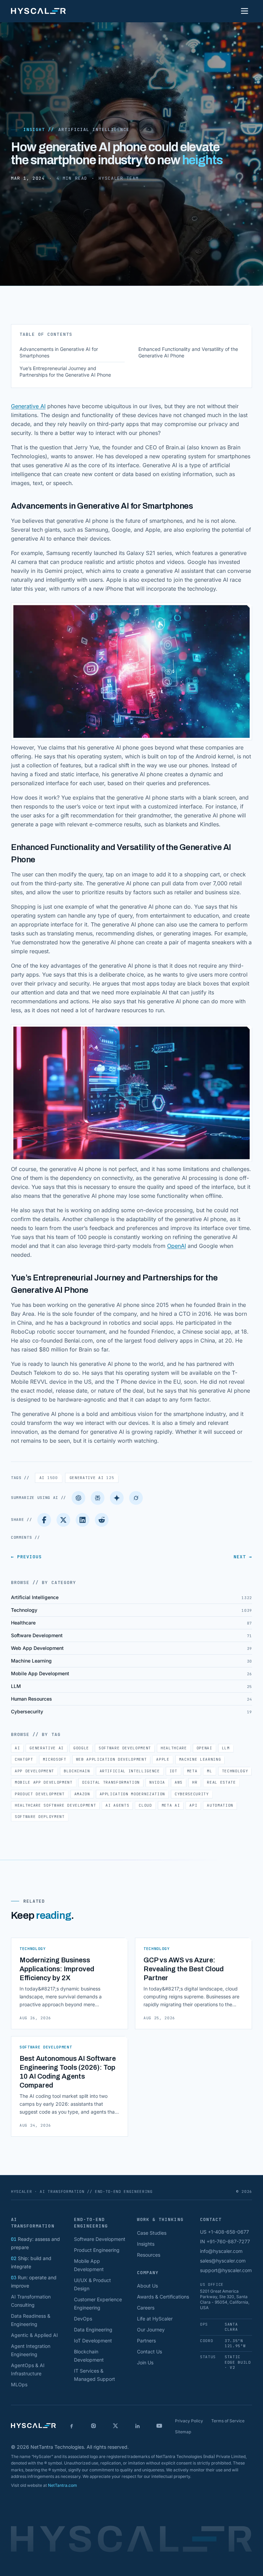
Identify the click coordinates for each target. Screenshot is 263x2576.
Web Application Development (111, 1759)
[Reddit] (102, 1520)
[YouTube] (159, 2426)
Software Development (125, 1748)
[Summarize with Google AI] (117, 1498)
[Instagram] (93, 2426)
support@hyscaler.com (226, 2270)
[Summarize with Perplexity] (98, 1498)
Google (81, 1748)
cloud (145, 1805)
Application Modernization (133, 1794)
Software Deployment (40, 1817)
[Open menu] (245, 11)
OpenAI (177, 1246)
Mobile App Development (44, 1782)
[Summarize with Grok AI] (136, 1498)
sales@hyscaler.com (223, 2261)
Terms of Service (228, 2421)
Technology (235, 1771)
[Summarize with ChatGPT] (78, 1498)
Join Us (145, 2362)
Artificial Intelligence (94, 129)
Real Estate (221, 1782)
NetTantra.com (62, 2485)
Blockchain (77, 1771)
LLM (226, 1748)
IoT (173, 1771)
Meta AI (171, 1805)
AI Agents (117, 1805)
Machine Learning (200, 1759)
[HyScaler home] (38, 11)
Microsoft (55, 1759)
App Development (34, 1771)
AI (49, 1478)
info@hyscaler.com (221, 2251)
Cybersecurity (192, 1794)
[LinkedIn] (83, 1520)
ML (209, 1771)
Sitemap (183, 2432)
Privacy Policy (189, 2421)
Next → (243, 1557)
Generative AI (28, 406)
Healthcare (174, 1748)
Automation (220, 1805)
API (193, 1805)
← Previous (26, 1557)
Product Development (40, 1794)
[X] (115, 2426)
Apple (163, 1759)
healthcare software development (55, 1805)
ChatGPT (24, 1759)
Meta (192, 1771)
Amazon (82, 1794)
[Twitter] (63, 1520)
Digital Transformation (111, 1782)
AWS (179, 1782)
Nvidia (157, 1782)
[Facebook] (44, 1520)
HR (195, 1782)
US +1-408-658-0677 (224, 2232)
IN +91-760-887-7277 (225, 2241)
